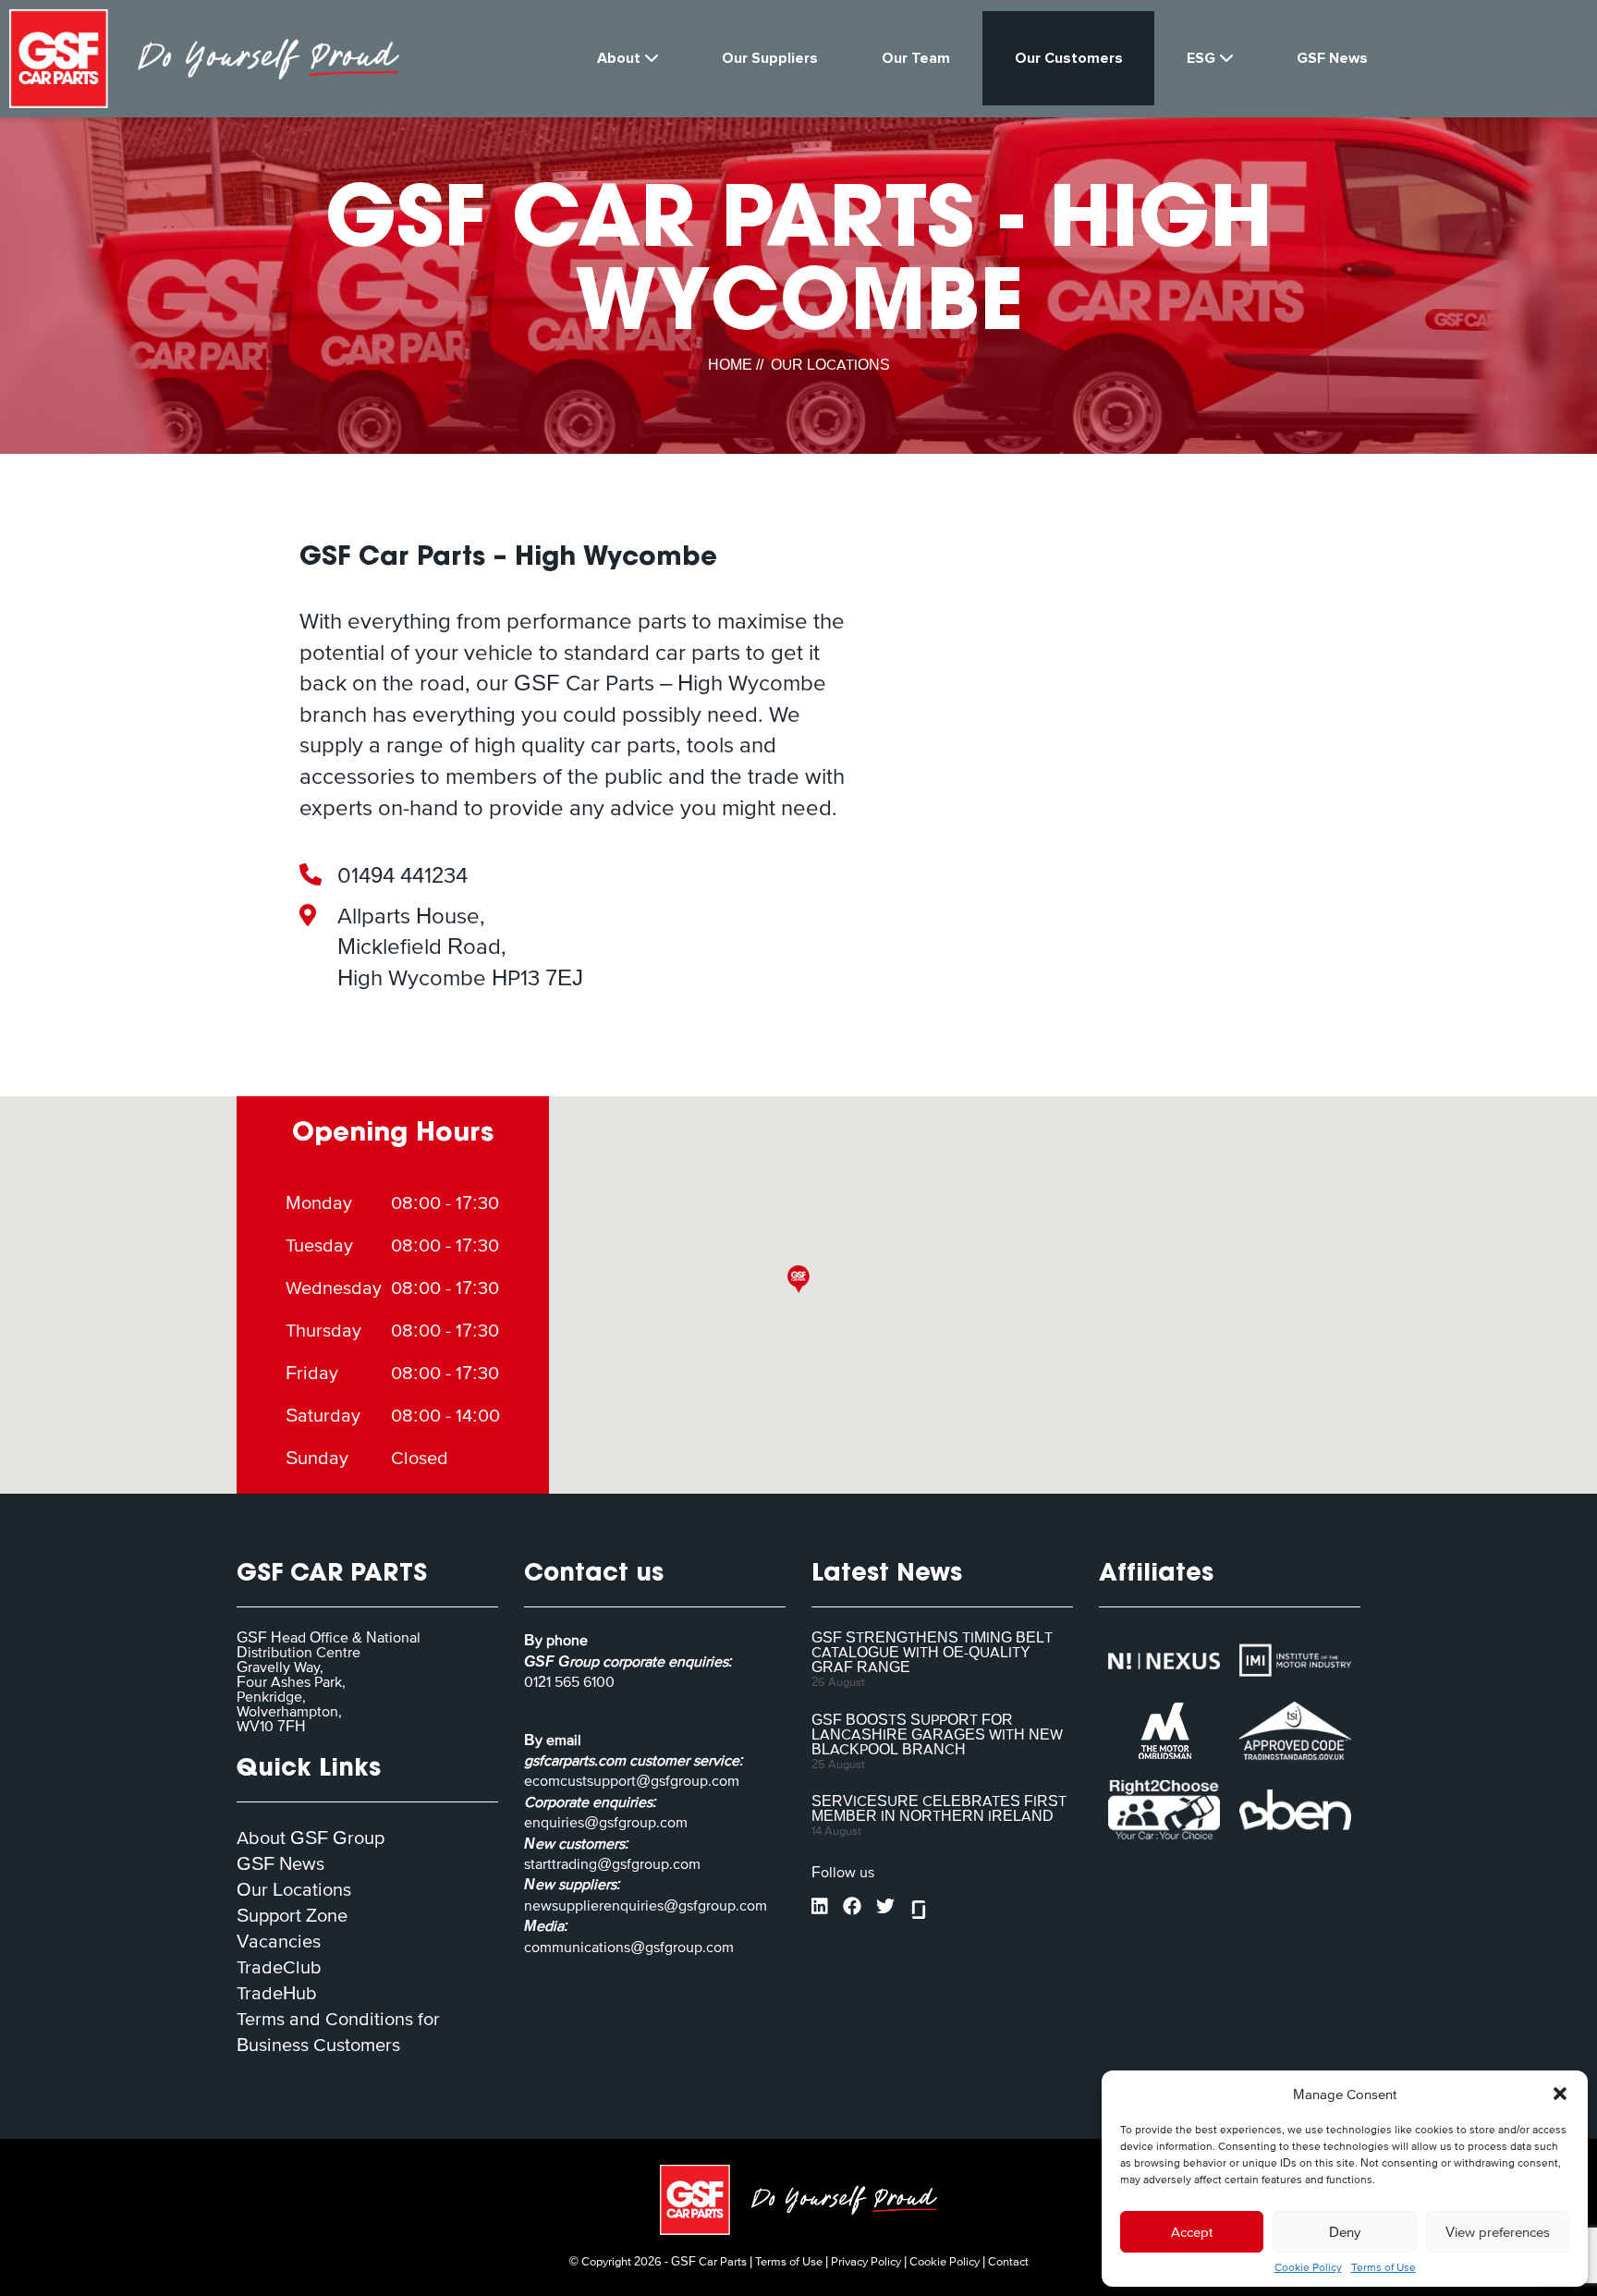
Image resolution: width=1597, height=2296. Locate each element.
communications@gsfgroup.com (629, 1947)
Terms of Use (1384, 2267)
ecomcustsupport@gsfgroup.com (632, 1780)
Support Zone (292, 1915)
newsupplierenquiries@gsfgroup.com (646, 1905)
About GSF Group (311, 1838)
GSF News (280, 1863)
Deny (1345, 2232)
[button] (1560, 2094)
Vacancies (279, 1941)
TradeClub (279, 1967)
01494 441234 (402, 875)
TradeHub (277, 1993)
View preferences (1498, 2232)
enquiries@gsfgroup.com (606, 1822)
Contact (1008, 2261)
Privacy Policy (866, 2261)
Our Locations (294, 1889)
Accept (1192, 2232)
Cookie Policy (1308, 2267)
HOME (730, 364)
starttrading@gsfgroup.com (612, 1863)
